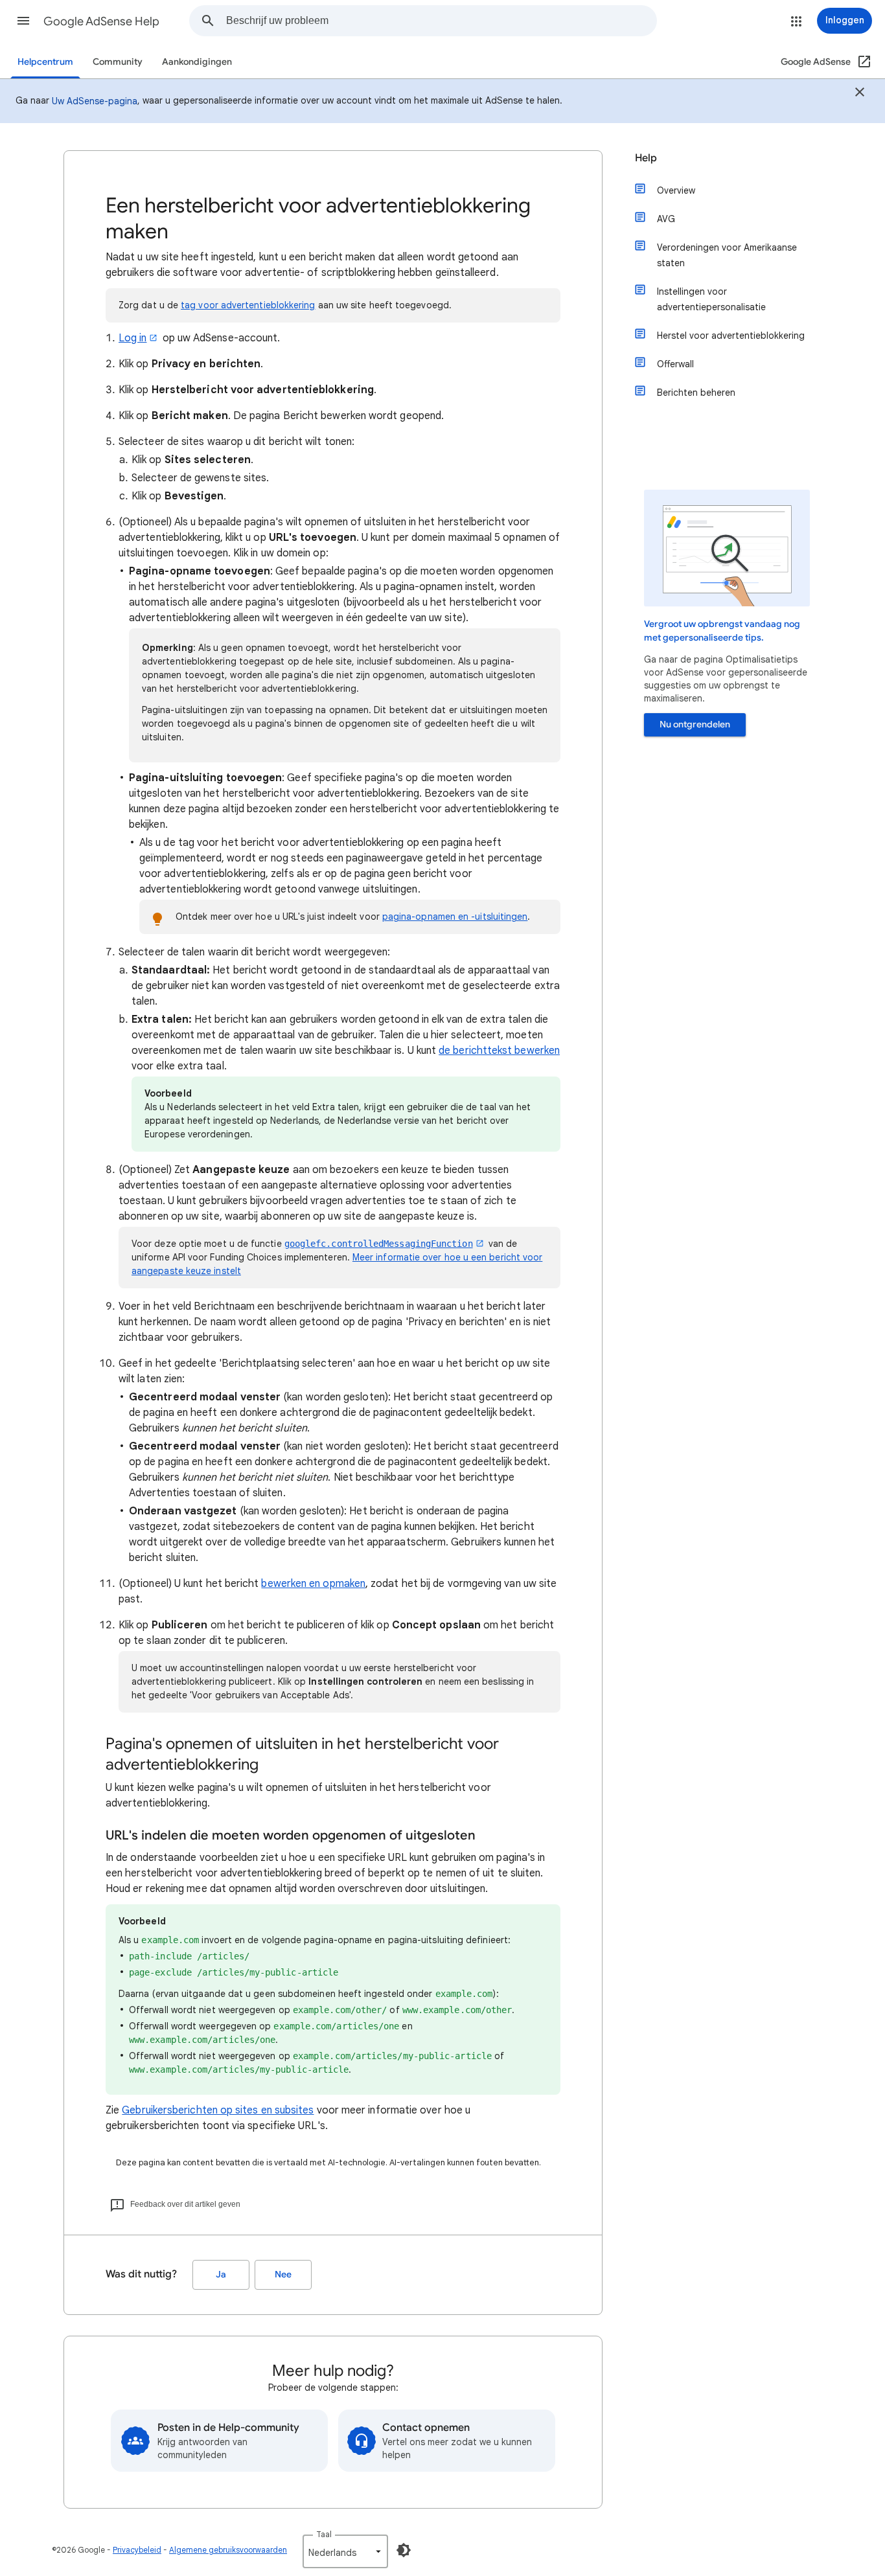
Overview (676, 190)
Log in (132, 338)
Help (646, 158)
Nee (283, 2274)
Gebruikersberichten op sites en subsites (218, 2110)
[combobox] (441, 21)
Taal (324, 2534)
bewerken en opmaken (313, 1584)
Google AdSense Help (101, 21)
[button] (23, 21)
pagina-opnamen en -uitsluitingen (455, 917)
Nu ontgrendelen (695, 724)
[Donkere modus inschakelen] (404, 2550)
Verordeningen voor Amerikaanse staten (727, 255)
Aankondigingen (197, 62)
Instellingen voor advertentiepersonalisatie (711, 299)
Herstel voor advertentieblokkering (731, 336)
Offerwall (675, 364)
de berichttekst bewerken (499, 1051)
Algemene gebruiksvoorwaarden (228, 2550)
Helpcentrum (45, 62)
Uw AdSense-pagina (95, 101)
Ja (221, 2274)
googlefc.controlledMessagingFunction (379, 1244)
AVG (666, 219)
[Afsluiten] (860, 94)
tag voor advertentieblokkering (248, 305)
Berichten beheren (696, 393)
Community (118, 62)
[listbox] (345, 2551)
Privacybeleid (137, 2550)
